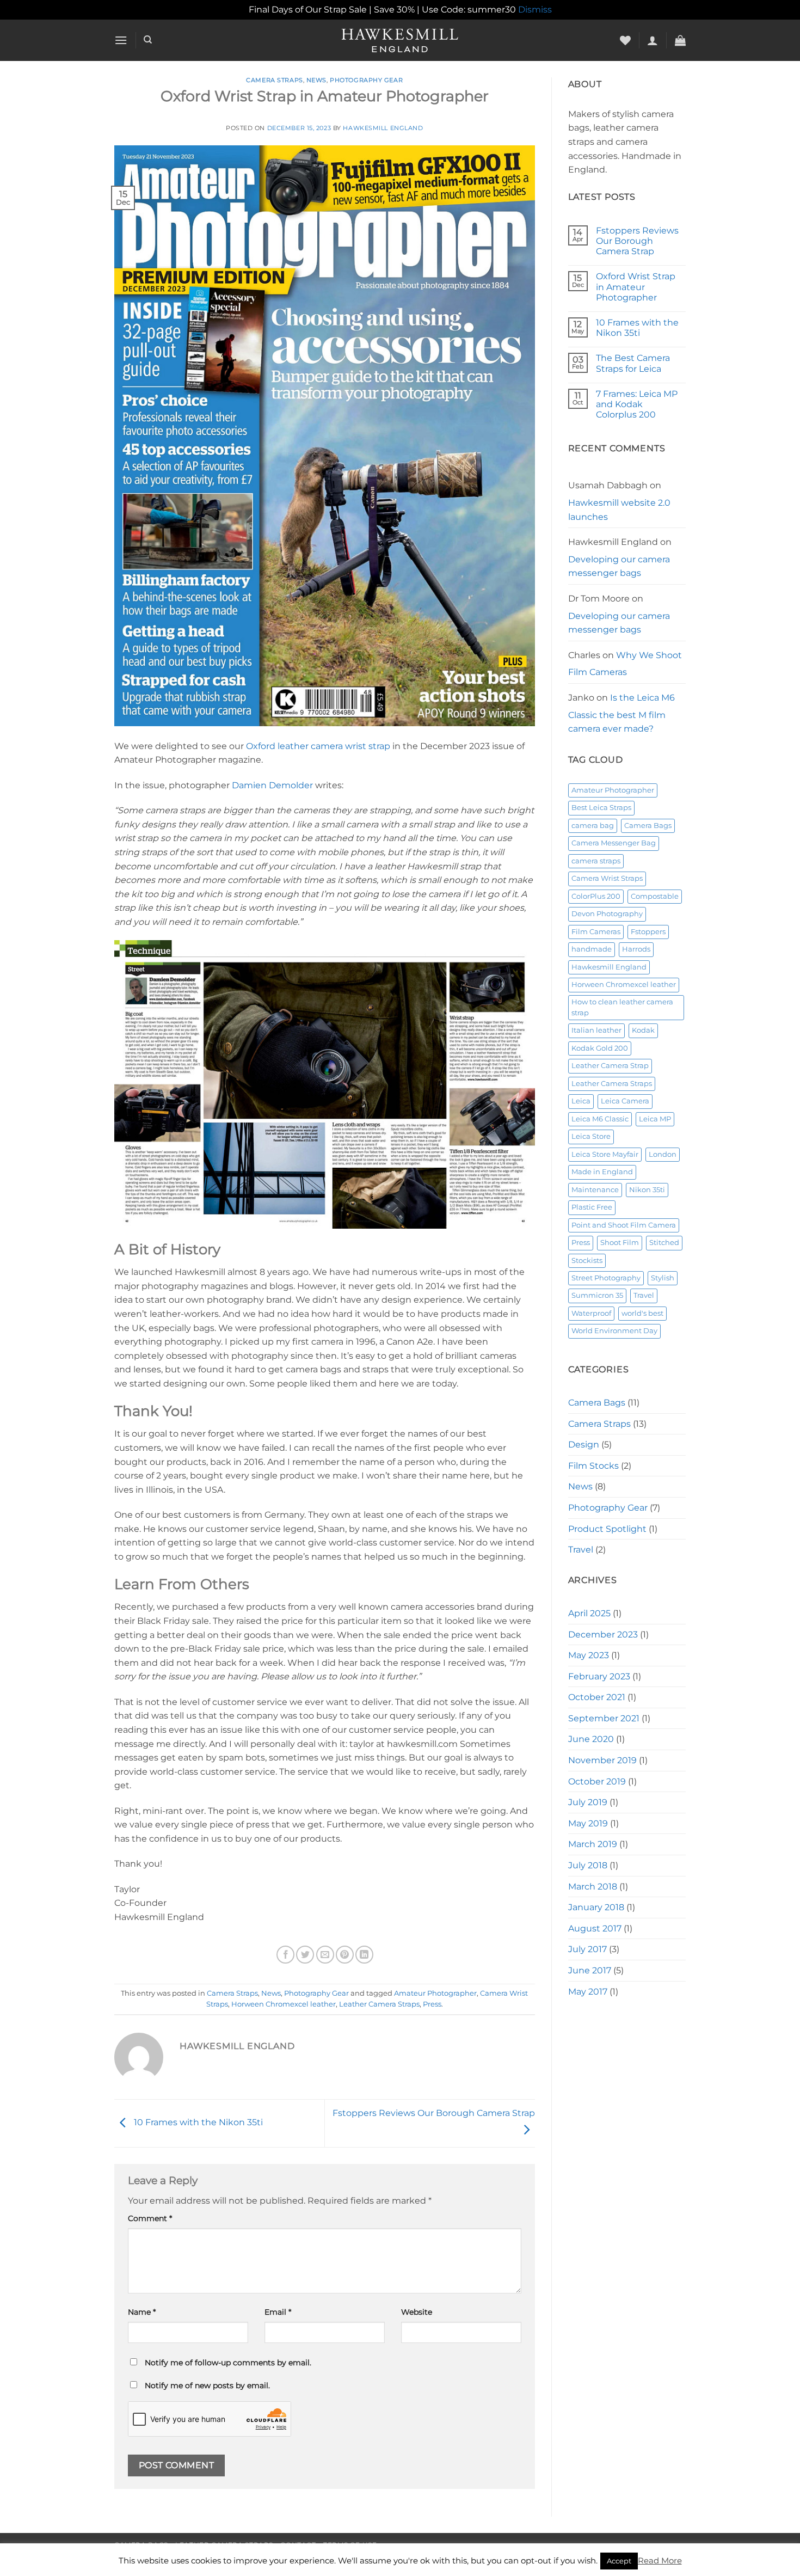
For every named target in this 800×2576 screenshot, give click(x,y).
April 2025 (589, 1613)
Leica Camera (625, 1101)
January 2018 (596, 1907)
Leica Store (591, 1136)
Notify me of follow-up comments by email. (228, 2363)
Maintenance (595, 1190)
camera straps (596, 861)
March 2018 (593, 1887)
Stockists (587, 1261)
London (663, 1154)
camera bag (593, 826)
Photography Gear (366, 80)
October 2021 (597, 1697)
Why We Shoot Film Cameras (625, 664)
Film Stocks (593, 1466)
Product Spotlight (607, 1529)
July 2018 (588, 1865)
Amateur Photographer (435, 1993)
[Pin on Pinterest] (345, 1955)
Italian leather (596, 1030)
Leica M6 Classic (600, 1119)
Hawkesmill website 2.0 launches (619, 510)
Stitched (664, 1243)
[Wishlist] (625, 40)
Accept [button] (619, 2561)
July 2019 (588, 1802)
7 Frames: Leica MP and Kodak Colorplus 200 (637, 404)
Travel (644, 1295)
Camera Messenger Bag (614, 843)
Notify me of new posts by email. (207, 2385)
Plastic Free (592, 1207)
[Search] (148, 40)
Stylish (663, 1278)
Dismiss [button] (535, 10)
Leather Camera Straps (379, 2004)
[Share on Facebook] (285, 1955)
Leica (581, 1101)
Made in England (602, 1172)
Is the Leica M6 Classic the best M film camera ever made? (621, 713)
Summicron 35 (597, 1295)
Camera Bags (648, 826)
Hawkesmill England (383, 128)
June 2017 (590, 1970)
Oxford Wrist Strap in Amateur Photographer (636, 287)
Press (432, 2004)
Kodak (643, 1030)
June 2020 (591, 1739)
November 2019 (602, 1760)
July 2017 (587, 1949)
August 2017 (595, 1928)
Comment (150, 2218)
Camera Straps (274, 80)
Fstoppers (648, 932)
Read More (660, 2560)
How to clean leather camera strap (622, 1007)
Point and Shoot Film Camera (624, 1225)
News (316, 80)
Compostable (655, 896)
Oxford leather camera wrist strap (318, 746)
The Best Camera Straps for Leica (633, 363)
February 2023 (599, 1676)
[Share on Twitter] (305, 1955)
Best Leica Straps (601, 808)
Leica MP (655, 1119)
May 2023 (589, 1655)
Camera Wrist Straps (607, 878)
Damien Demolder (272, 785)
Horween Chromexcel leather (284, 2004)
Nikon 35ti (647, 1190)
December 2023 (603, 1634)
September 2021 (604, 1718)
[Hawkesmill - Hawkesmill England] (400, 40)
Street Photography (606, 1278)
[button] (121, 40)
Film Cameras (596, 932)
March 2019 (593, 1844)
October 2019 (597, 1781)
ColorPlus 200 (596, 896)
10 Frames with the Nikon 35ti (197, 2123)
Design (584, 1445)
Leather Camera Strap (610, 1066)
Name (142, 2312)
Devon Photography (607, 914)
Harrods (636, 949)
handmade (592, 949)
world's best (642, 1313)
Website (417, 2312)
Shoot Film (620, 1243)
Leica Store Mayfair (605, 1154)
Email (278, 2312)
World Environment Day (614, 1331)
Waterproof (591, 1313)
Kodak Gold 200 (600, 1048)
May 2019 (588, 1823)
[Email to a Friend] (325, 1955)
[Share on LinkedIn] (364, 1955)
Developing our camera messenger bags (619, 566)
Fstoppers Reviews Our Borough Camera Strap (637, 241)
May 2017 (588, 1992)
